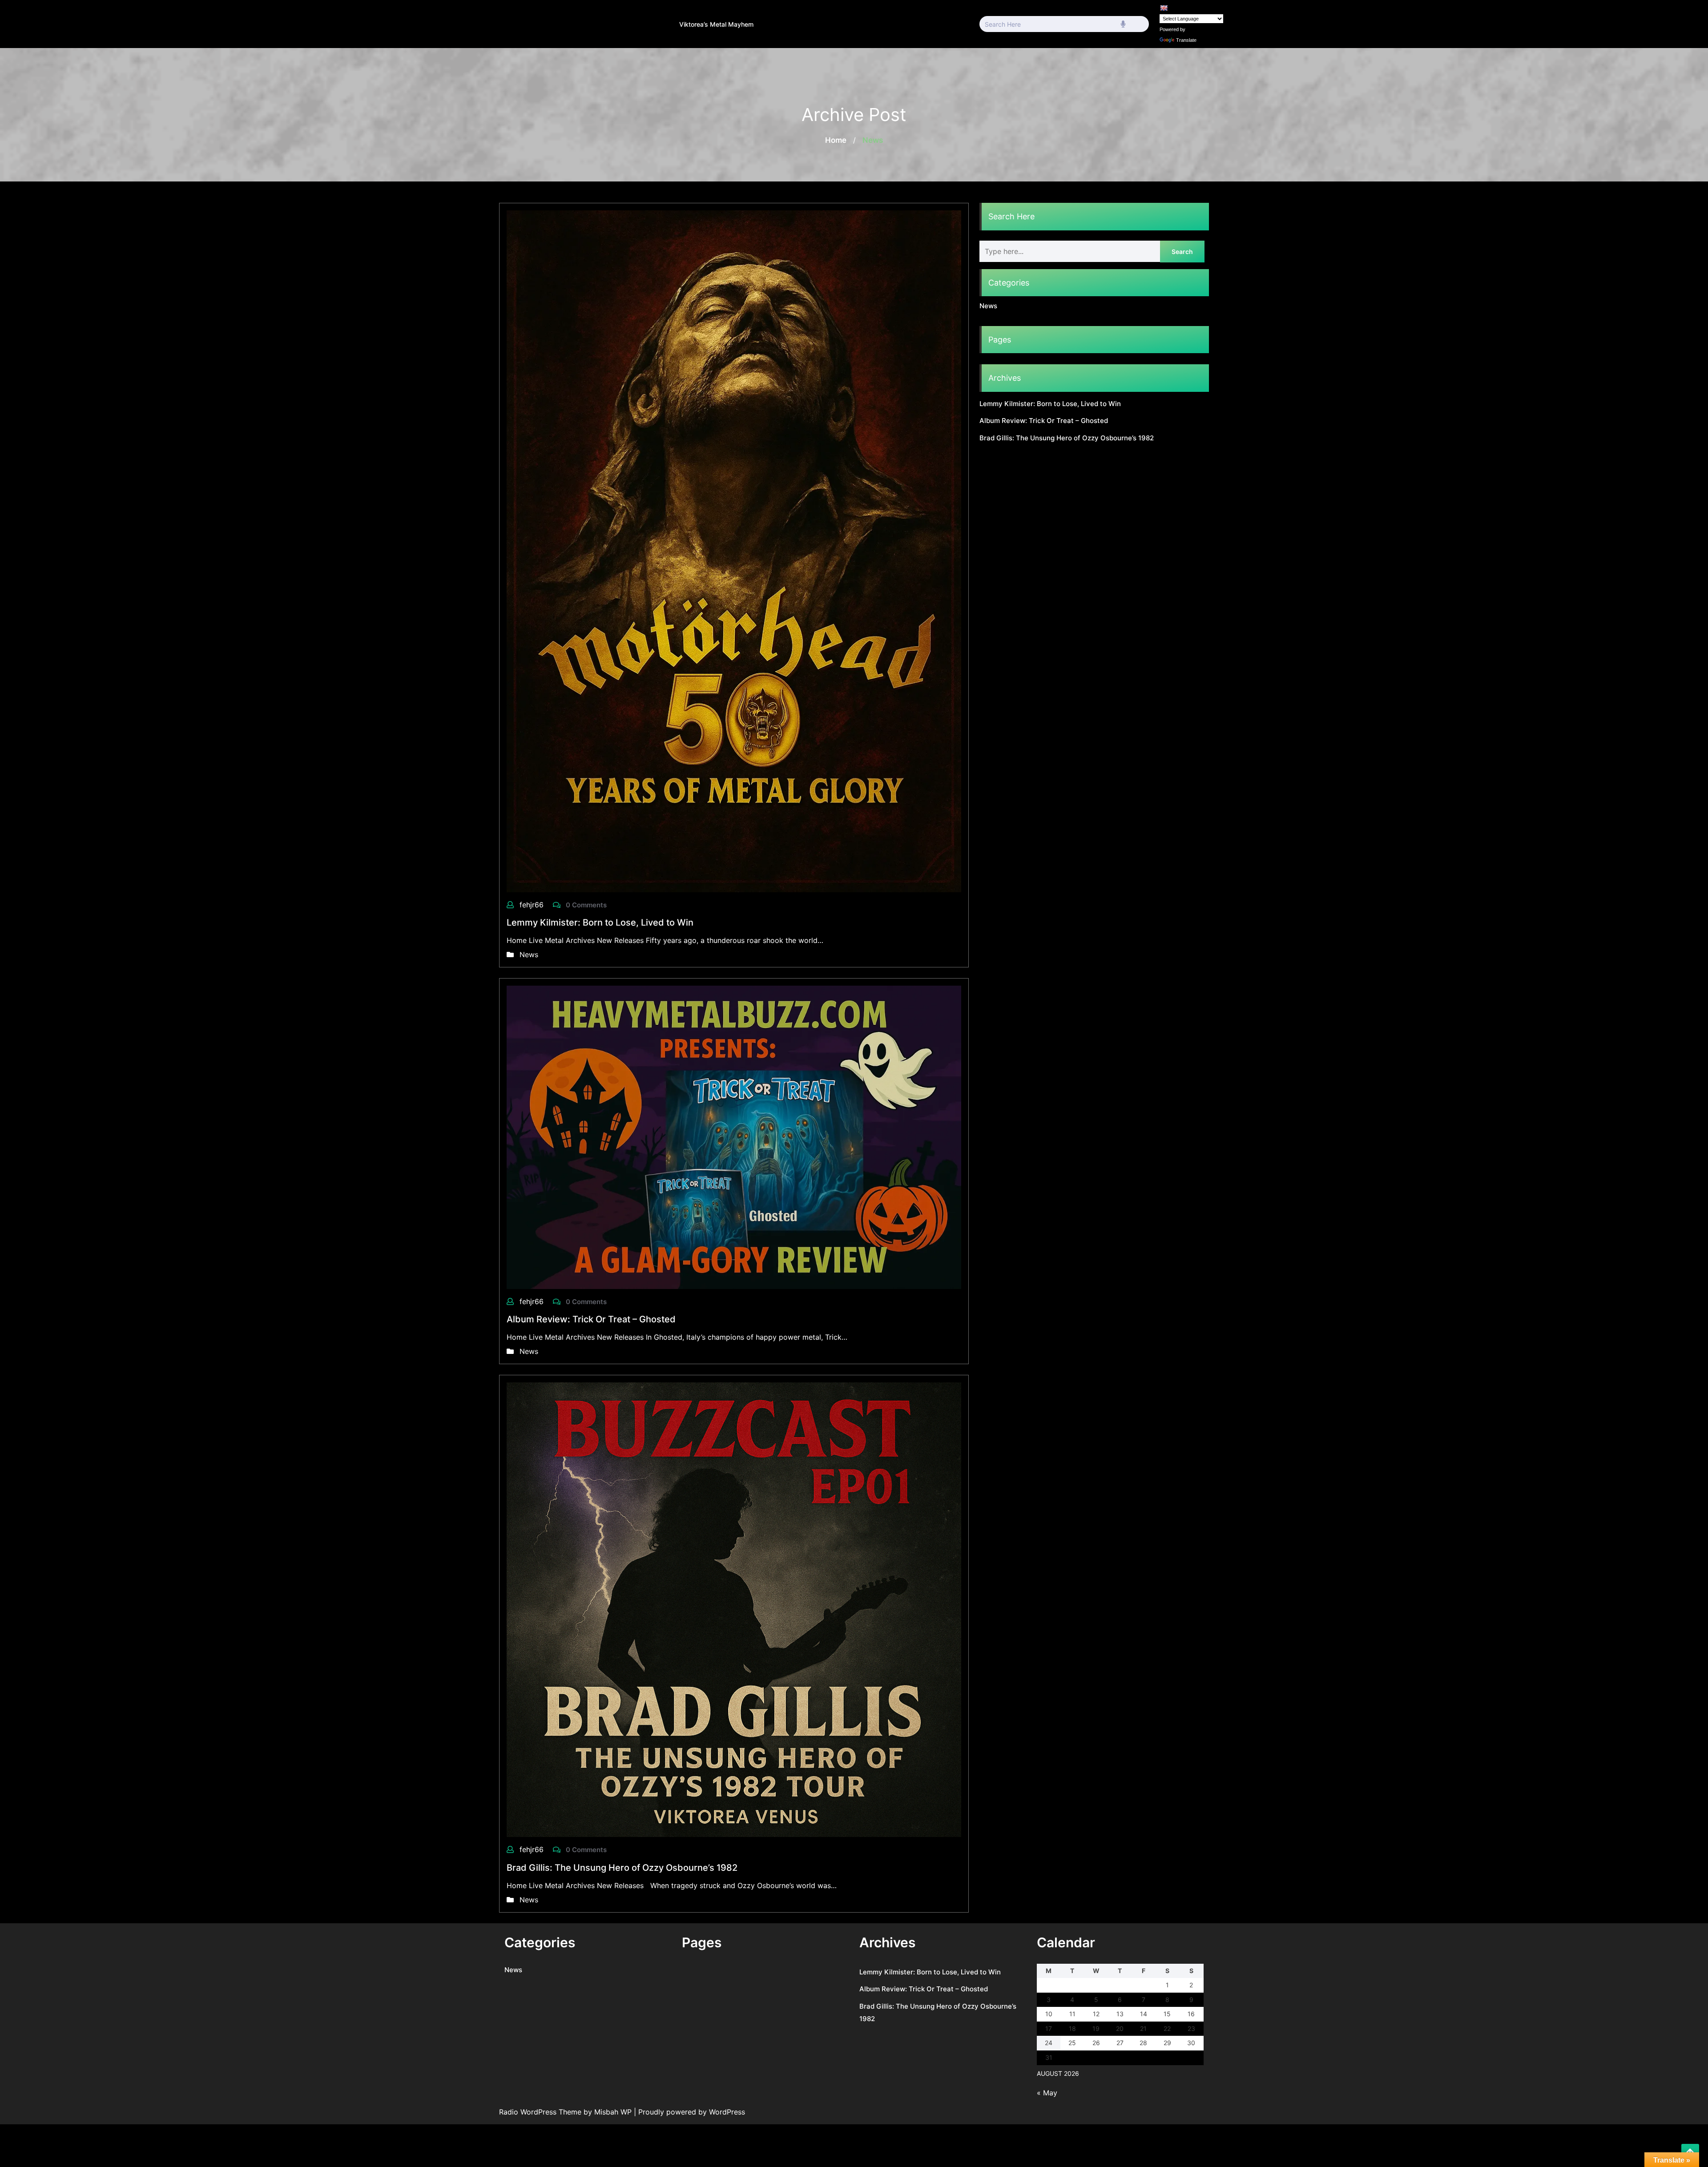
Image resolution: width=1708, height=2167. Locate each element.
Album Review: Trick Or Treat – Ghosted (591, 1319)
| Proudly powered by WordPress (689, 2112)
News (529, 955)
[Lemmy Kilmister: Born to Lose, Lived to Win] (734, 551)
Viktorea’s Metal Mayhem (716, 24)
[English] (1164, 8)
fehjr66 (533, 905)
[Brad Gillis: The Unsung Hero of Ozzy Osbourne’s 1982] (734, 1609)
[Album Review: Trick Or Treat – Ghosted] (734, 1136)
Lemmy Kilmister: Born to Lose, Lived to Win (600, 922)
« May (1047, 2093)
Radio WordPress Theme (541, 2112)
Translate (1186, 40)
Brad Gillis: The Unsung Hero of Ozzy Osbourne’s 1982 (622, 1868)
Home (836, 140)
